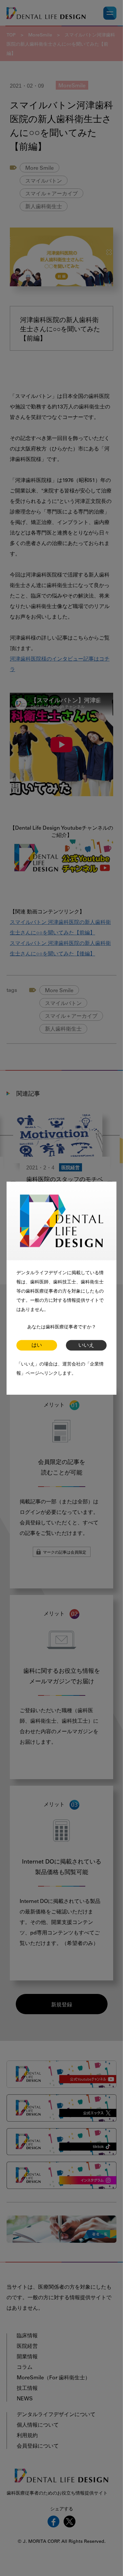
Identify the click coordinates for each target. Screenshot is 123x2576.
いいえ (86, 1345)
